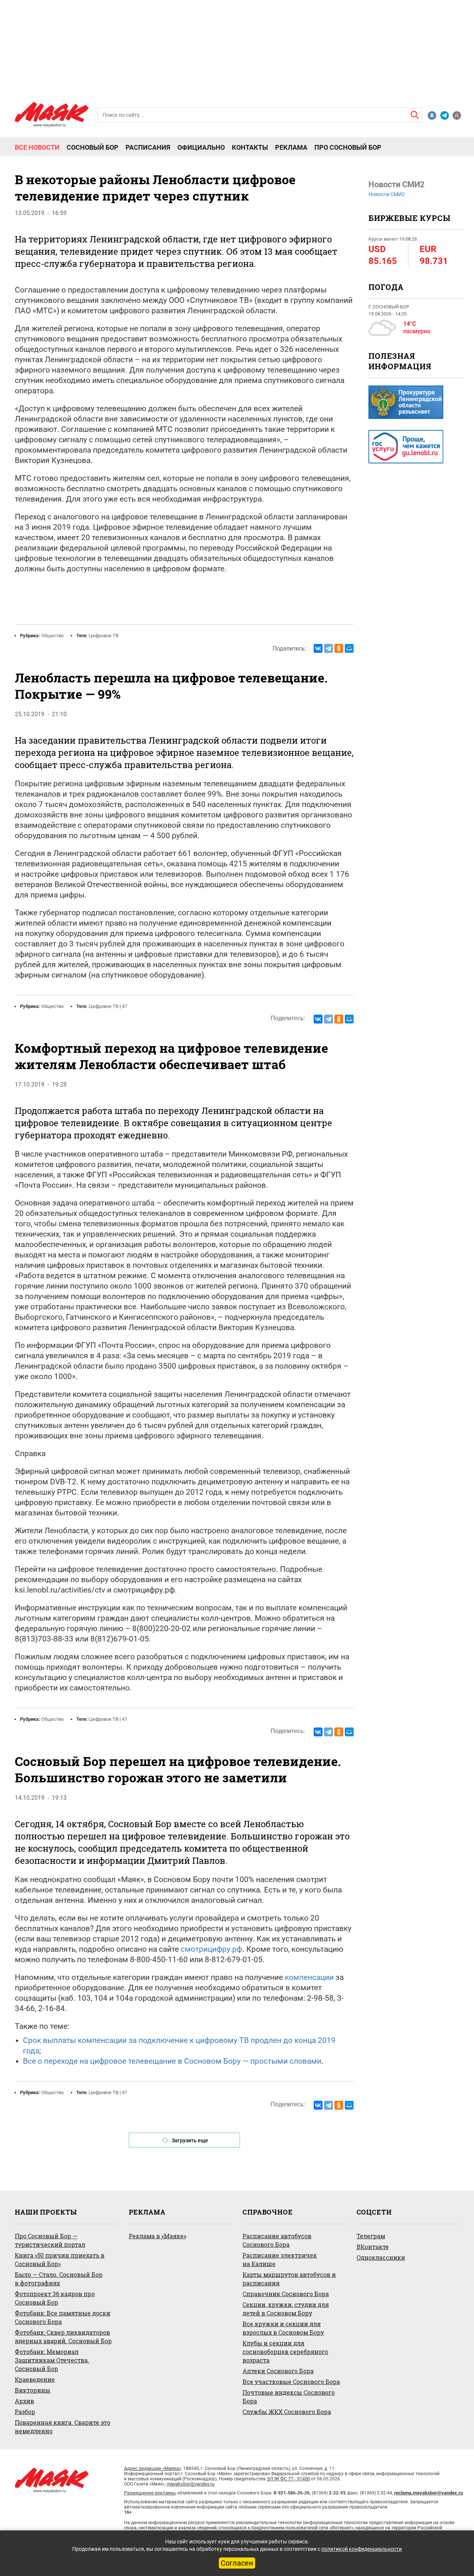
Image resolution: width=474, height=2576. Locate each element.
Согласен (237, 2563)
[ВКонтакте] (318, 648)
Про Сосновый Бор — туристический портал (50, 2240)
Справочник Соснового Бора (286, 2294)
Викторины (33, 2390)
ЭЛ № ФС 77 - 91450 (288, 2479)
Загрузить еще (190, 2140)
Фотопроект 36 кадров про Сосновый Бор (55, 2298)
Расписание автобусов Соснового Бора (277, 2240)
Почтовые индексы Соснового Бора (289, 2397)
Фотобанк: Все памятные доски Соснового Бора (63, 2317)
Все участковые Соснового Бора (291, 2382)
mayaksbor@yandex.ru (191, 2484)
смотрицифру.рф (211, 1949)
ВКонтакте (373, 2247)
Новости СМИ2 (387, 194)
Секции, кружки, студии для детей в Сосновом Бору (286, 2309)
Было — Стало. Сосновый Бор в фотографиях (59, 2279)
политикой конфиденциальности (362, 2549)
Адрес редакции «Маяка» (153, 2468)
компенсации (309, 1977)
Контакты (250, 148)
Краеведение (35, 2379)
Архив (24, 2401)
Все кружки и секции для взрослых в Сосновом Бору (283, 2328)
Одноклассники (381, 2257)
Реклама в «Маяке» (158, 2236)
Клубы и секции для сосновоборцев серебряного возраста (285, 2352)
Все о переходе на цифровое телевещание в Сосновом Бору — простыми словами (172, 2061)
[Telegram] (328, 648)
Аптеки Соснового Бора (278, 2371)
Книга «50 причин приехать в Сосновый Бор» (60, 2259)
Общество (52, 636)
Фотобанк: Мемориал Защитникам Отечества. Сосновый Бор (52, 2360)
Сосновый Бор (93, 148)
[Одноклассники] (339, 648)
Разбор (25, 2412)
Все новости (37, 148)
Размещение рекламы (150, 2493)
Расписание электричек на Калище (280, 2259)
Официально (201, 148)
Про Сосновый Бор (348, 148)
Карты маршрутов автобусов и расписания (289, 2279)
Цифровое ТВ (104, 636)
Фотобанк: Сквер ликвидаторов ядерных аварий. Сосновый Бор (63, 2337)
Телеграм (371, 2236)
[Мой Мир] (349, 648)
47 (124, 1006)
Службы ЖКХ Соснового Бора (287, 2412)
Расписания (148, 148)
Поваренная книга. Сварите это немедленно (63, 2427)
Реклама (291, 148)
